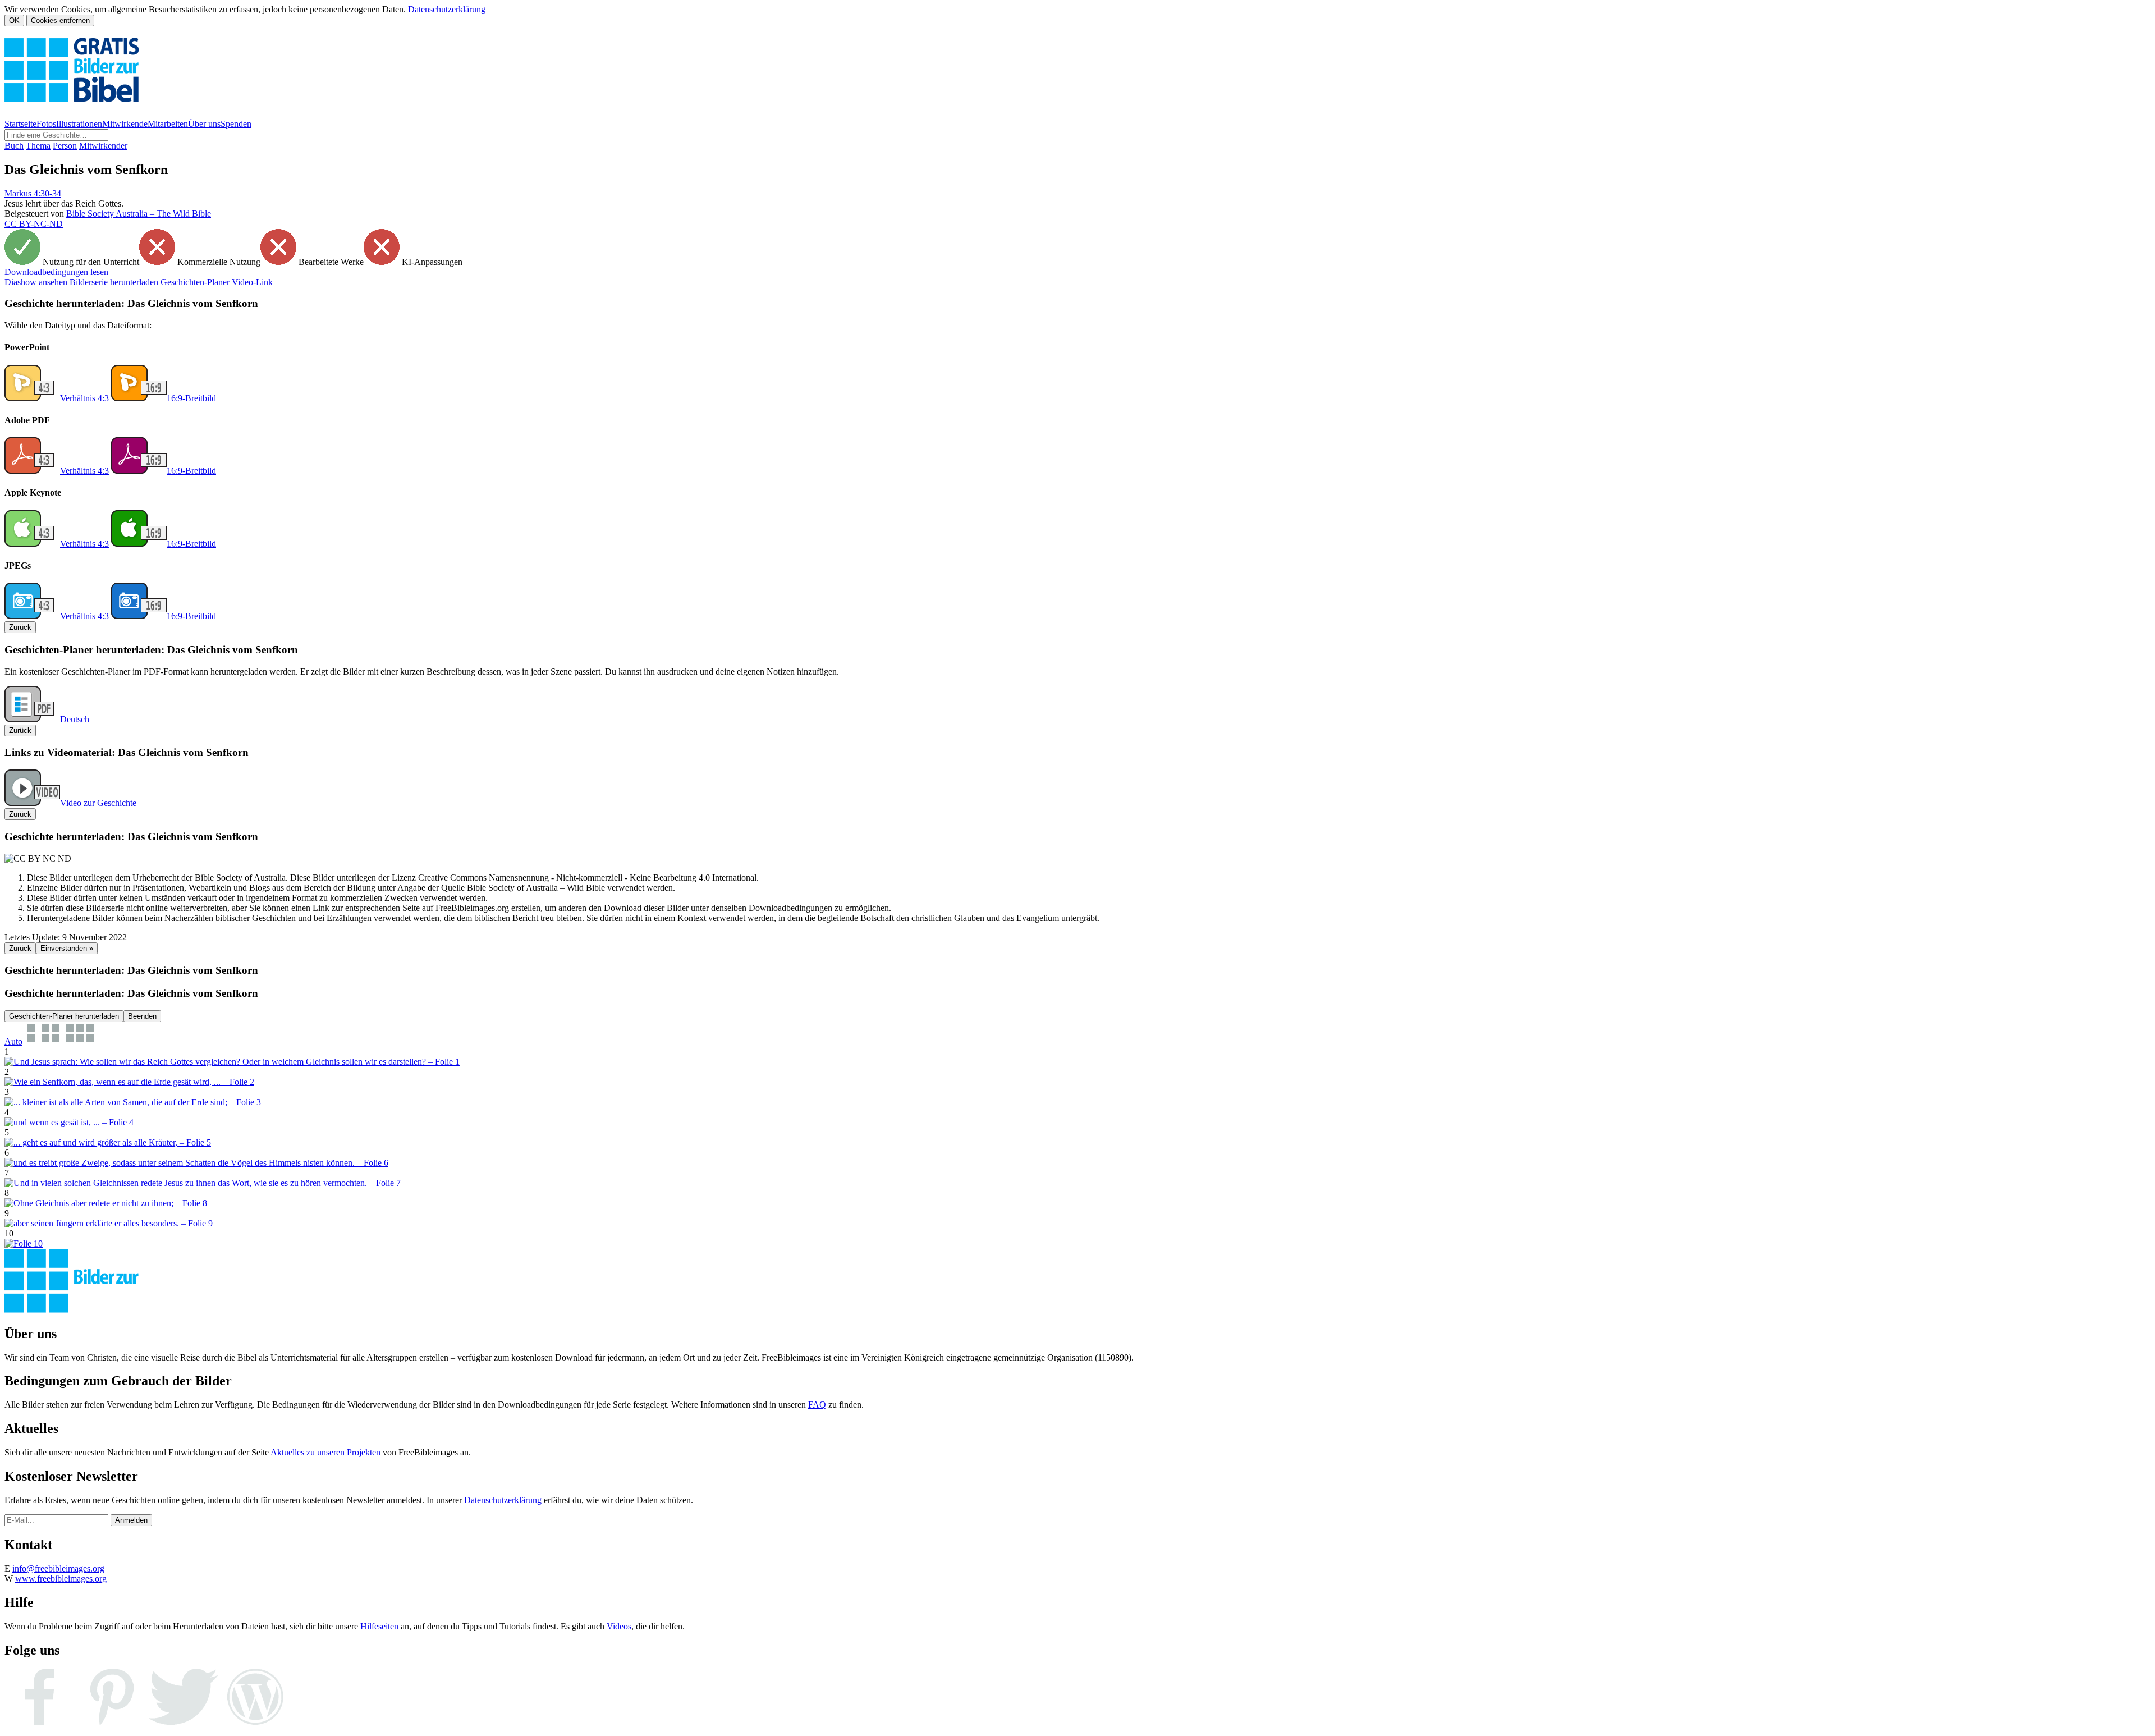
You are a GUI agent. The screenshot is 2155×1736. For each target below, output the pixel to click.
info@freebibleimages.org (58, 1568)
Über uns (204, 124)
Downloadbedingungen (56, 272)
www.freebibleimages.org (61, 1579)
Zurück (20, 627)
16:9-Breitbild (191, 398)
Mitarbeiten (168, 124)
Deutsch (75, 719)
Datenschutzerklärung (447, 9)
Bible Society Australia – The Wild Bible (139, 214)
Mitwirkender (103, 146)
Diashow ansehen (36, 282)
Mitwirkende (125, 124)
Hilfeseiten (379, 1626)
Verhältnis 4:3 (84, 398)
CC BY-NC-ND (34, 224)
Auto (13, 1041)
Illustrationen (79, 124)
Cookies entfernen (60, 20)
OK (14, 20)
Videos (619, 1626)
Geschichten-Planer (195, 282)
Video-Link (252, 282)
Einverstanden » (67, 948)
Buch (14, 146)
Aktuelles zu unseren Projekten (325, 1452)
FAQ (817, 1405)
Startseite (20, 124)
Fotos (46, 124)
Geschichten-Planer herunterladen (64, 1016)
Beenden (142, 1016)
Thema (38, 146)
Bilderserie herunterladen (114, 282)
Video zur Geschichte (98, 803)
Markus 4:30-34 (33, 193)
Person (65, 146)
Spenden (236, 124)
